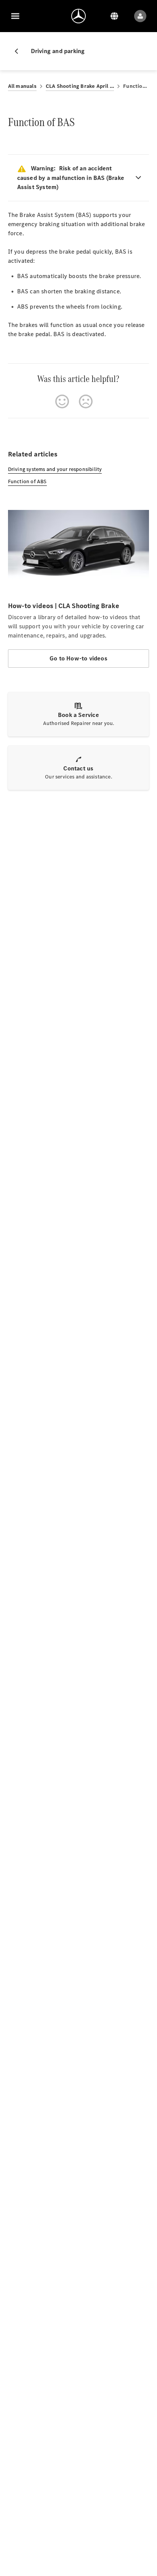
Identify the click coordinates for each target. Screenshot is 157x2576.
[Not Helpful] (86, 401)
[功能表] (15, 16)
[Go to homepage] (78, 16)
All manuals (22, 86)
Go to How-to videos (78, 658)
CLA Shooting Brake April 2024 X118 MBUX (80, 86)
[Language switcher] (114, 16)
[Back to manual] (19, 51)
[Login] (140, 16)
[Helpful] (62, 401)
